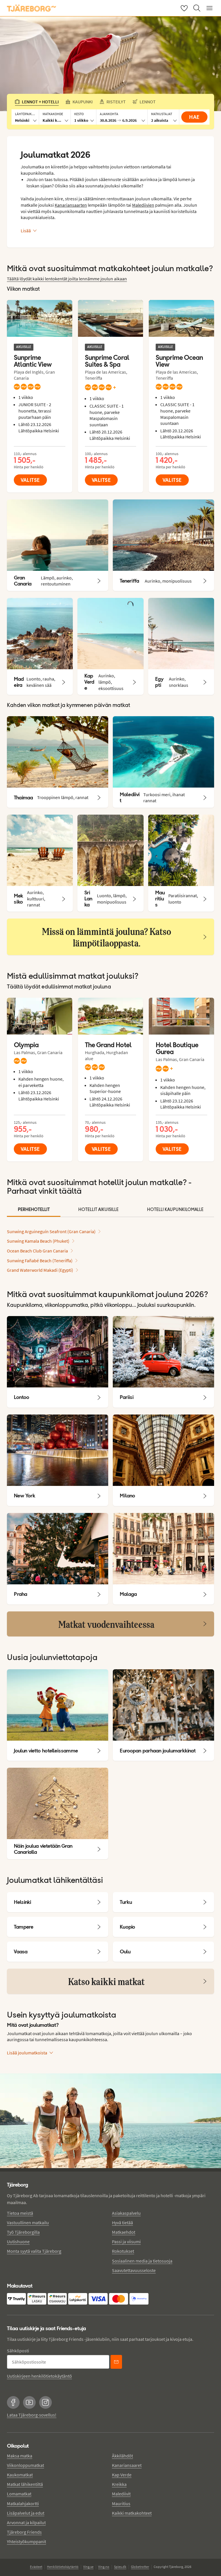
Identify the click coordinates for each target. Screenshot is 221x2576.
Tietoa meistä (20, 2213)
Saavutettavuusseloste (134, 2270)
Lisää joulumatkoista (27, 2053)
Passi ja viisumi (126, 2242)
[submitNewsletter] (116, 2362)
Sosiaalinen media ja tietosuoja (142, 2261)
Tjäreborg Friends (24, 2532)
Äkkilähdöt (122, 2456)
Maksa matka (20, 2456)
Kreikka (119, 2484)
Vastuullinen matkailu (28, 2223)
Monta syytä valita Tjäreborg (34, 2251)
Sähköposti (18, 2351)
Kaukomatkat (20, 2475)
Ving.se (88, 2567)
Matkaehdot (124, 2232)
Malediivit (121, 2494)
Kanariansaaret (127, 2465)
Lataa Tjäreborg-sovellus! (32, 2415)
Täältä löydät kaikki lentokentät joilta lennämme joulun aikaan (67, 279)
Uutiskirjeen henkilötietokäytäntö (39, 2376)
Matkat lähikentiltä (25, 2484)
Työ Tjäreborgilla (23, 2232)
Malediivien (143, 205)
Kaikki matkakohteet (132, 2513)
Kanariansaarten (71, 205)
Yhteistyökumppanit (26, 2541)
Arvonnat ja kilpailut (26, 2522)
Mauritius (121, 2503)
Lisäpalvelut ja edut (26, 2513)
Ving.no (104, 2567)
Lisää (26, 231)
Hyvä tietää (122, 2223)
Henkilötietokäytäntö (63, 2567)
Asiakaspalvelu (126, 2213)
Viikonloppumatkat (25, 2465)
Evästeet (36, 2567)
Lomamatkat (19, 2494)
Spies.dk (120, 2567)
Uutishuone (18, 2242)
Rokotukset (123, 2251)
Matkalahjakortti (23, 2503)
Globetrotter (140, 2567)
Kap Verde (122, 2475)
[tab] (34, 1210)
